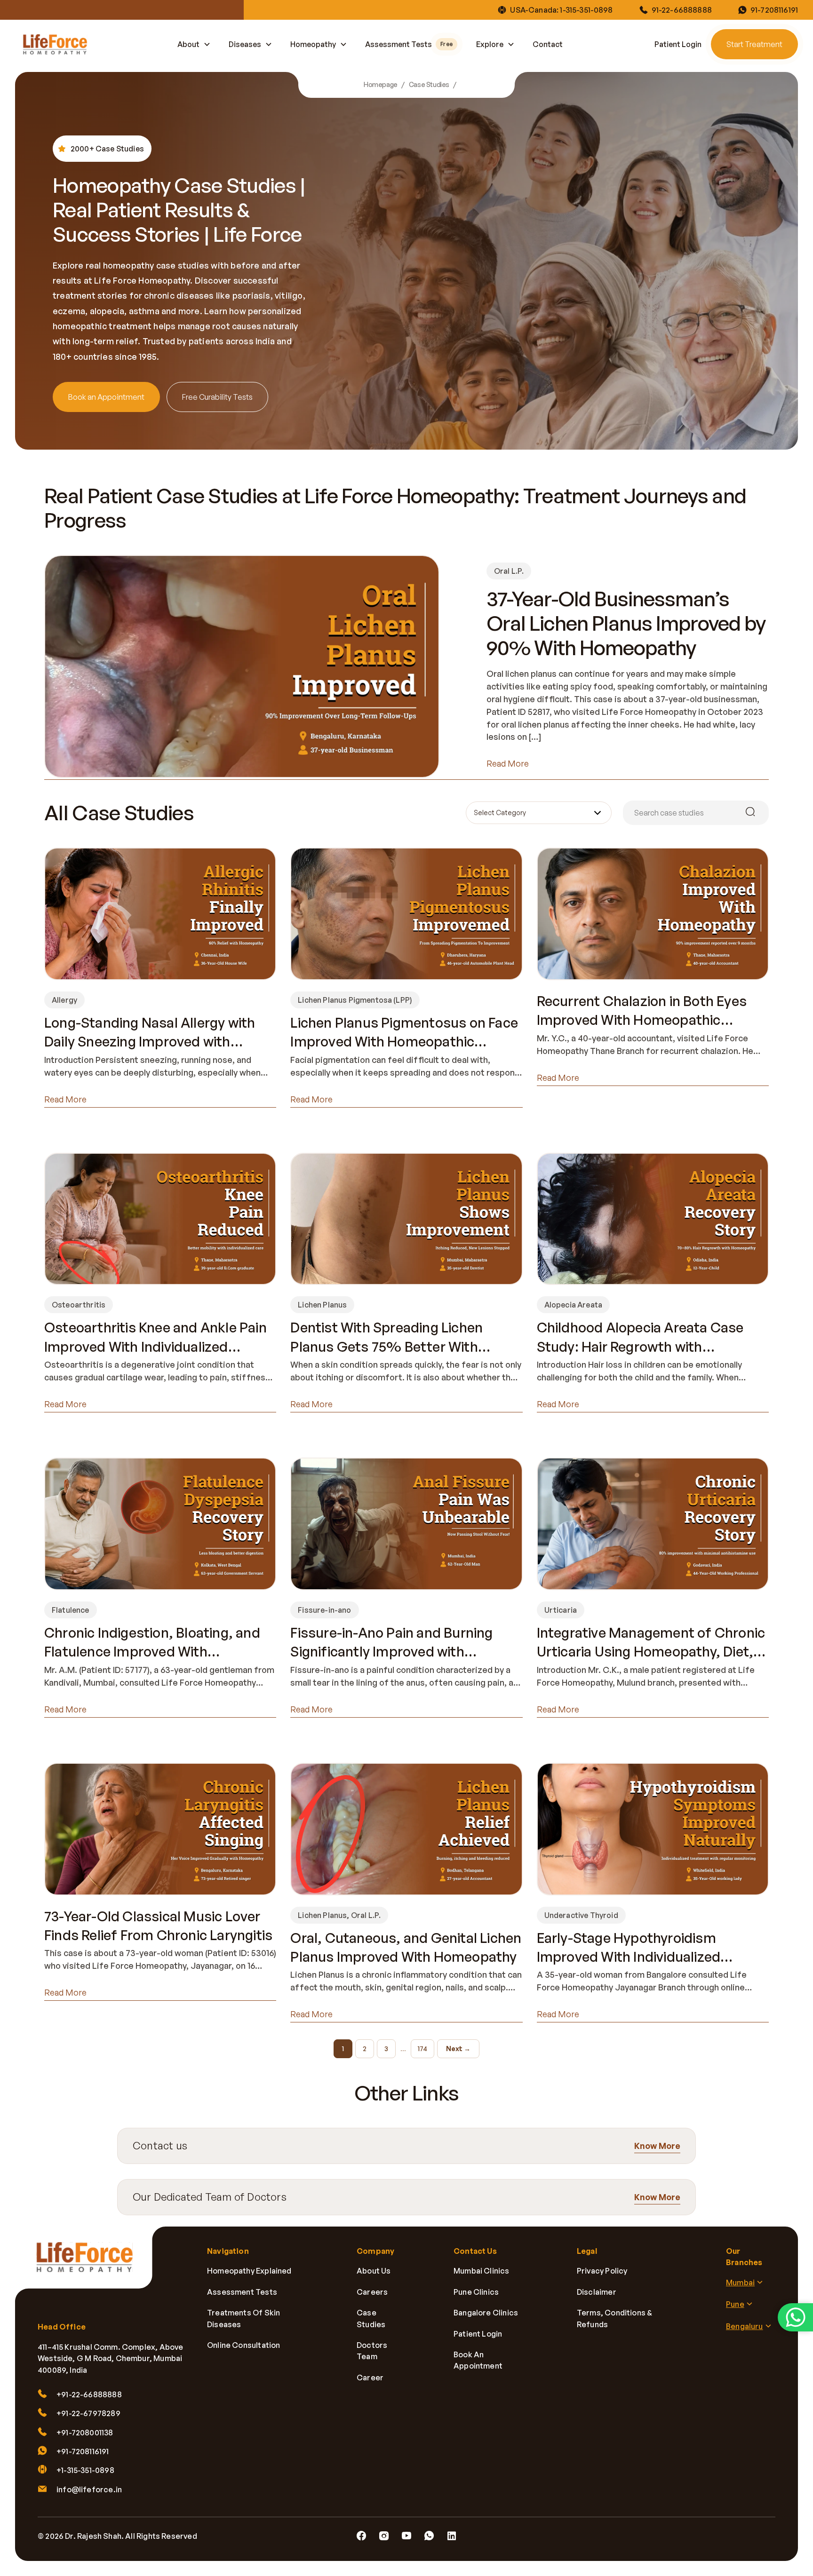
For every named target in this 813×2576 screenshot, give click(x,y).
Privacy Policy (602, 2271)
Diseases (245, 44)
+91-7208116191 (83, 2451)
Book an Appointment (106, 397)
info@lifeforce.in (89, 2489)
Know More (657, 2146)
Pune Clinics (476, 2292)
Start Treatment (754, 44)
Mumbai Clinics (482, 2271)
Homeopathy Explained (249, 2271)
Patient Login (678, 44)
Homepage (381, 85)
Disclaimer (597, 2292)
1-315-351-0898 (586, 10)
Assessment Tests (409, 44)
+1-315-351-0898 (85, 2471)
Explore (490, 44)
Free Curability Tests (217, 397)
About (188, 44)
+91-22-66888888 (89, 2394)
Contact (548, 44)
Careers (372, 2292)
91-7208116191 (774, 10)
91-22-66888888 (682, 10)
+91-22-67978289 (88, 2413)
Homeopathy (313, 44)
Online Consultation (243, 2345)
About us (374, 2271)
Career (370, 2378)
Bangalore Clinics (486, 2313)
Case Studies (429, 85)
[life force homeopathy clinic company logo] (90, 2264)
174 (422, 2049)
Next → (458, 2049)
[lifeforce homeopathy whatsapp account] (795, 2317)
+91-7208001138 (85, 2433)
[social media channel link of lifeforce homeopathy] (361, 2536)
